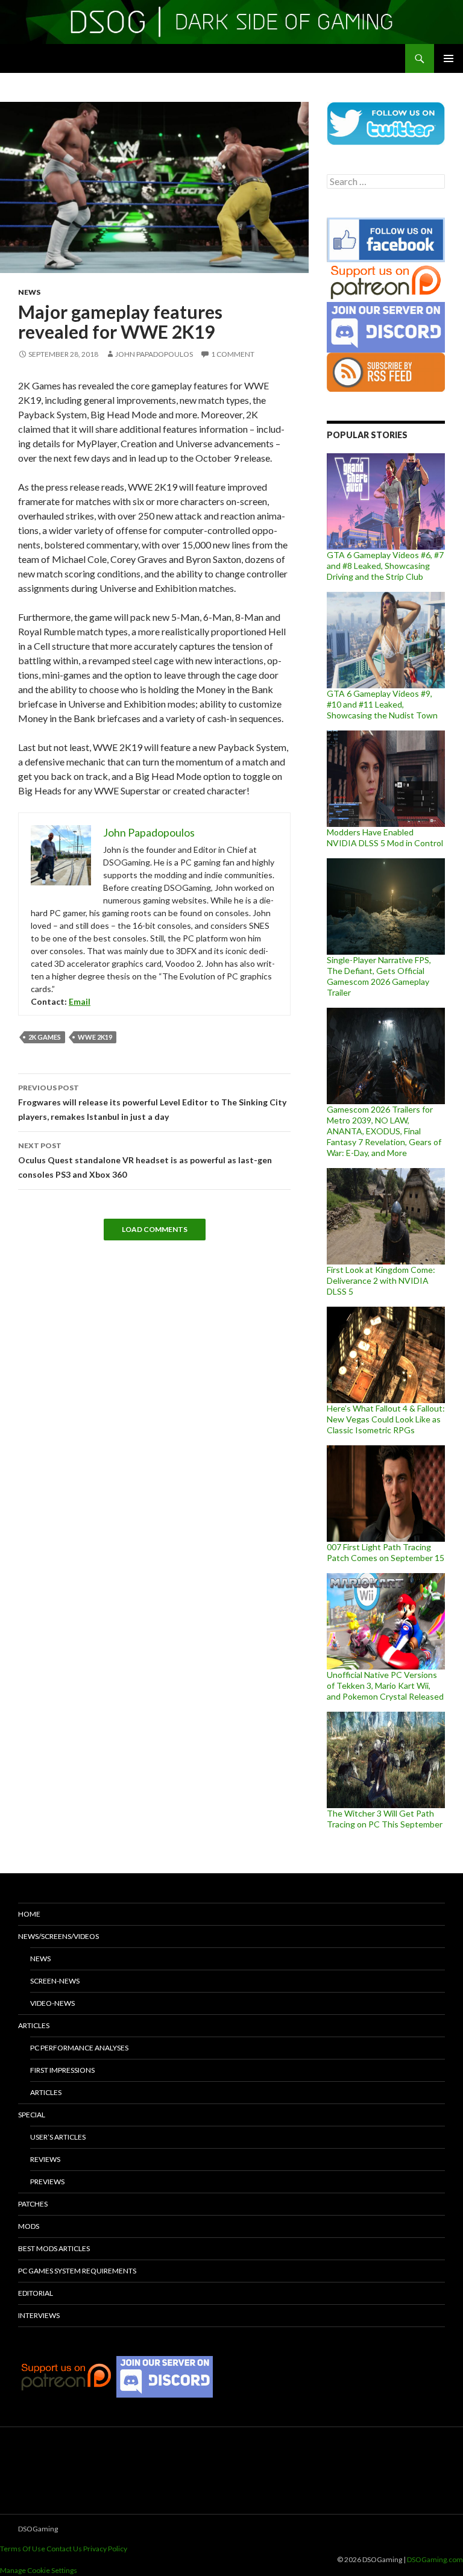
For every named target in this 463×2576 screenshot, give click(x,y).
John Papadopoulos (154, 354)
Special (32, 2115)
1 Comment (233, 354)
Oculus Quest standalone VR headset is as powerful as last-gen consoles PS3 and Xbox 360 (145, 1160)
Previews (47, 2182)
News (29, 292)
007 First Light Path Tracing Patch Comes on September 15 (386, 1552)
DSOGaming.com (435, 2559)
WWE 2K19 (95, 1037)
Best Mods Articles (54, 2248)
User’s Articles (58, 2137)
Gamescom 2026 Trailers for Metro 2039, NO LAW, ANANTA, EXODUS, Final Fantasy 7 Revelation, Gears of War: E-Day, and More (384, 1131)
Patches (33, 2204)
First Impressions (62, 2070)
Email (80, 1001)
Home (29, 1914)
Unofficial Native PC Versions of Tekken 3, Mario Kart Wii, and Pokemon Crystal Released (385, 1685)
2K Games (45, 1037)
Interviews (39, 2315)
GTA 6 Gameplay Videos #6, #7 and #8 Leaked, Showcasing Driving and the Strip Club (385, 566)
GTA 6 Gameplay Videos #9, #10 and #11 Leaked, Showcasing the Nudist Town (382, 704)
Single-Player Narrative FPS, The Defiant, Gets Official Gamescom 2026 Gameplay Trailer (379, 976)
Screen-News (55, 1981)
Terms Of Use (23, 2549)
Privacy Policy (105, 2549)
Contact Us (64, 2549)
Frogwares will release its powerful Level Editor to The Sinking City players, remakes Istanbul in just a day (152, 1102)
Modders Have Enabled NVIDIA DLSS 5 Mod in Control (385, 837)
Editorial (36, 2293)
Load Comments (155, 1229)
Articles (34, 2025)
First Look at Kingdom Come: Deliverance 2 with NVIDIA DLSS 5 (381, 1280)
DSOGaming (38, 2529)
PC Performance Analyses (79, 2048)
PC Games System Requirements (77, 2271)
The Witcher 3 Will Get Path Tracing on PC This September (385, 1819)
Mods (29, 2226)
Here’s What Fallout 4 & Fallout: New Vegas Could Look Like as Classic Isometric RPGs (386, 1419)
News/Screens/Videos (58, 1936)
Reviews (45, 2159)
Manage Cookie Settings (39, 2570)
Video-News (52, 2003)
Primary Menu (449, 58)
